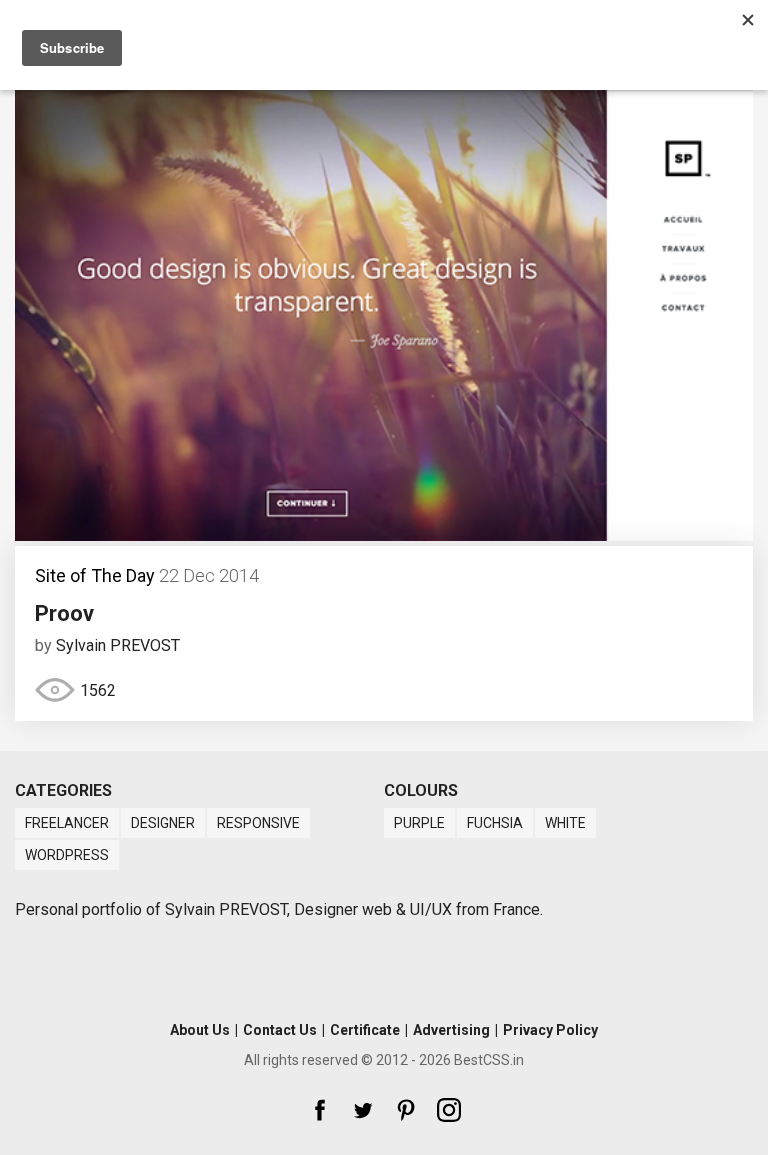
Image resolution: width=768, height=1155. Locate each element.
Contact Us (280, 1030)
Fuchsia (495, 823)
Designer (163, 823)
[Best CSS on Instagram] (449, 1110)
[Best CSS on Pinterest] (406, 1110)
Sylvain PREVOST (118, 645)
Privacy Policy (550, 1030)
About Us (200, 1030)
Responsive (258, 823)
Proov (64, 613)
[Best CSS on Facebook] (320, 1110)
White (565, 823)
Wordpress (67, 855)
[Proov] (384, 535)
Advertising (451, 1030)
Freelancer (67, 823)
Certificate (365, 1030)
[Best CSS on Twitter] (363, 1110)
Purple (419, 823)
